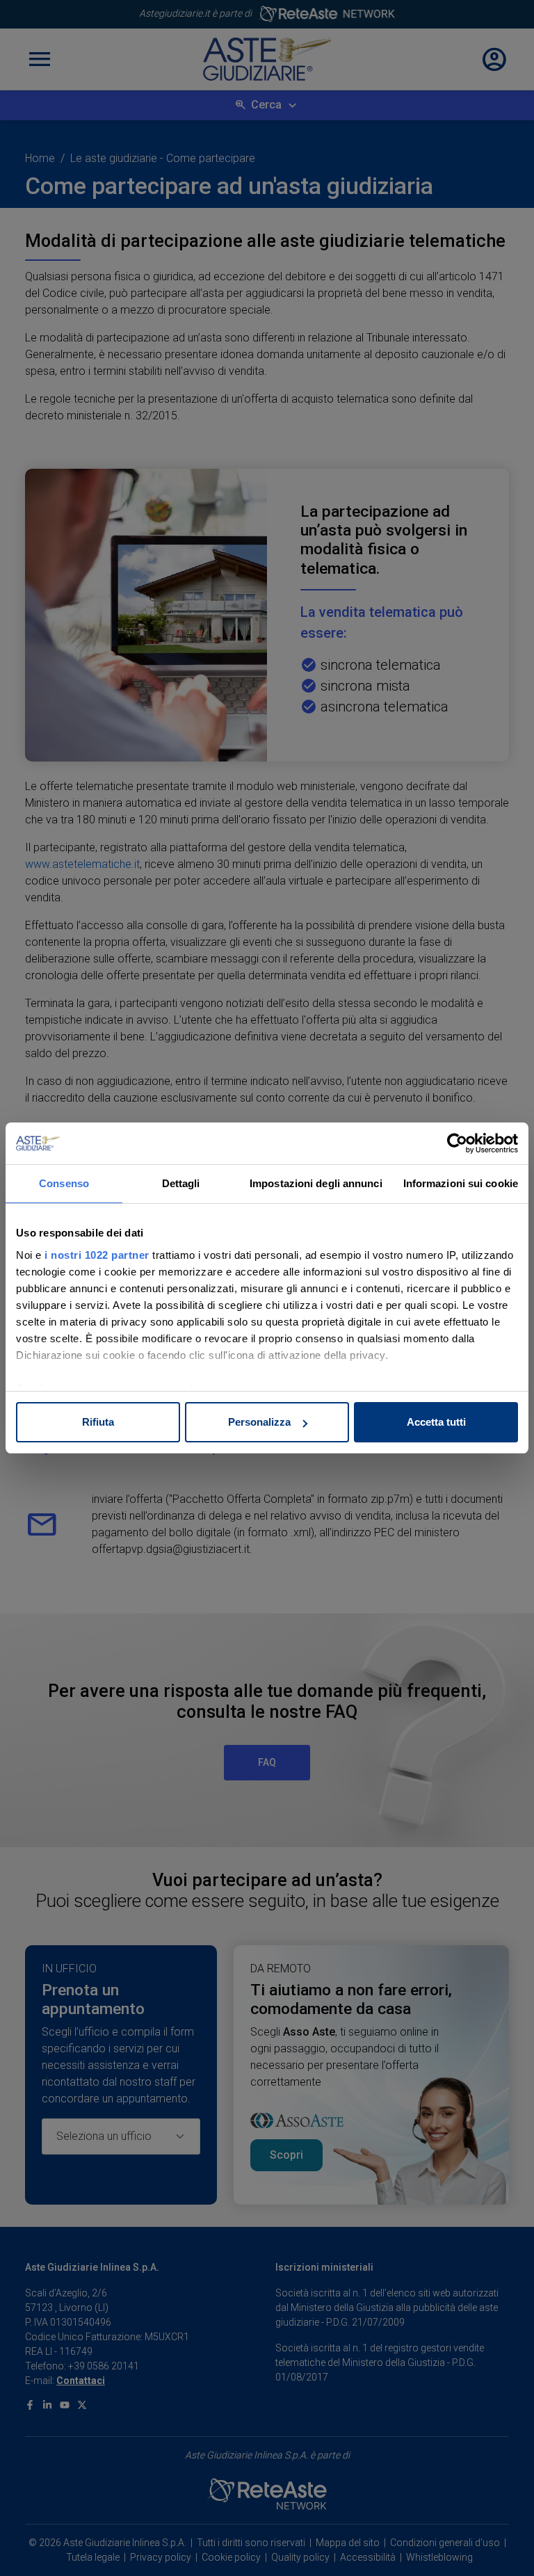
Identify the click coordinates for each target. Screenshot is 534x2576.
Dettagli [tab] (181, 1183)
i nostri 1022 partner (97, 1255)
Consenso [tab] (64, 1183)
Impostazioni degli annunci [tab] (316, 1183)
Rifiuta (98, 1422)
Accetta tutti (436, 1422)
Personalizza (259, 1422)
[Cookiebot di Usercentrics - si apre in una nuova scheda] (457, 1143)
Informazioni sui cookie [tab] (461, 1183)
